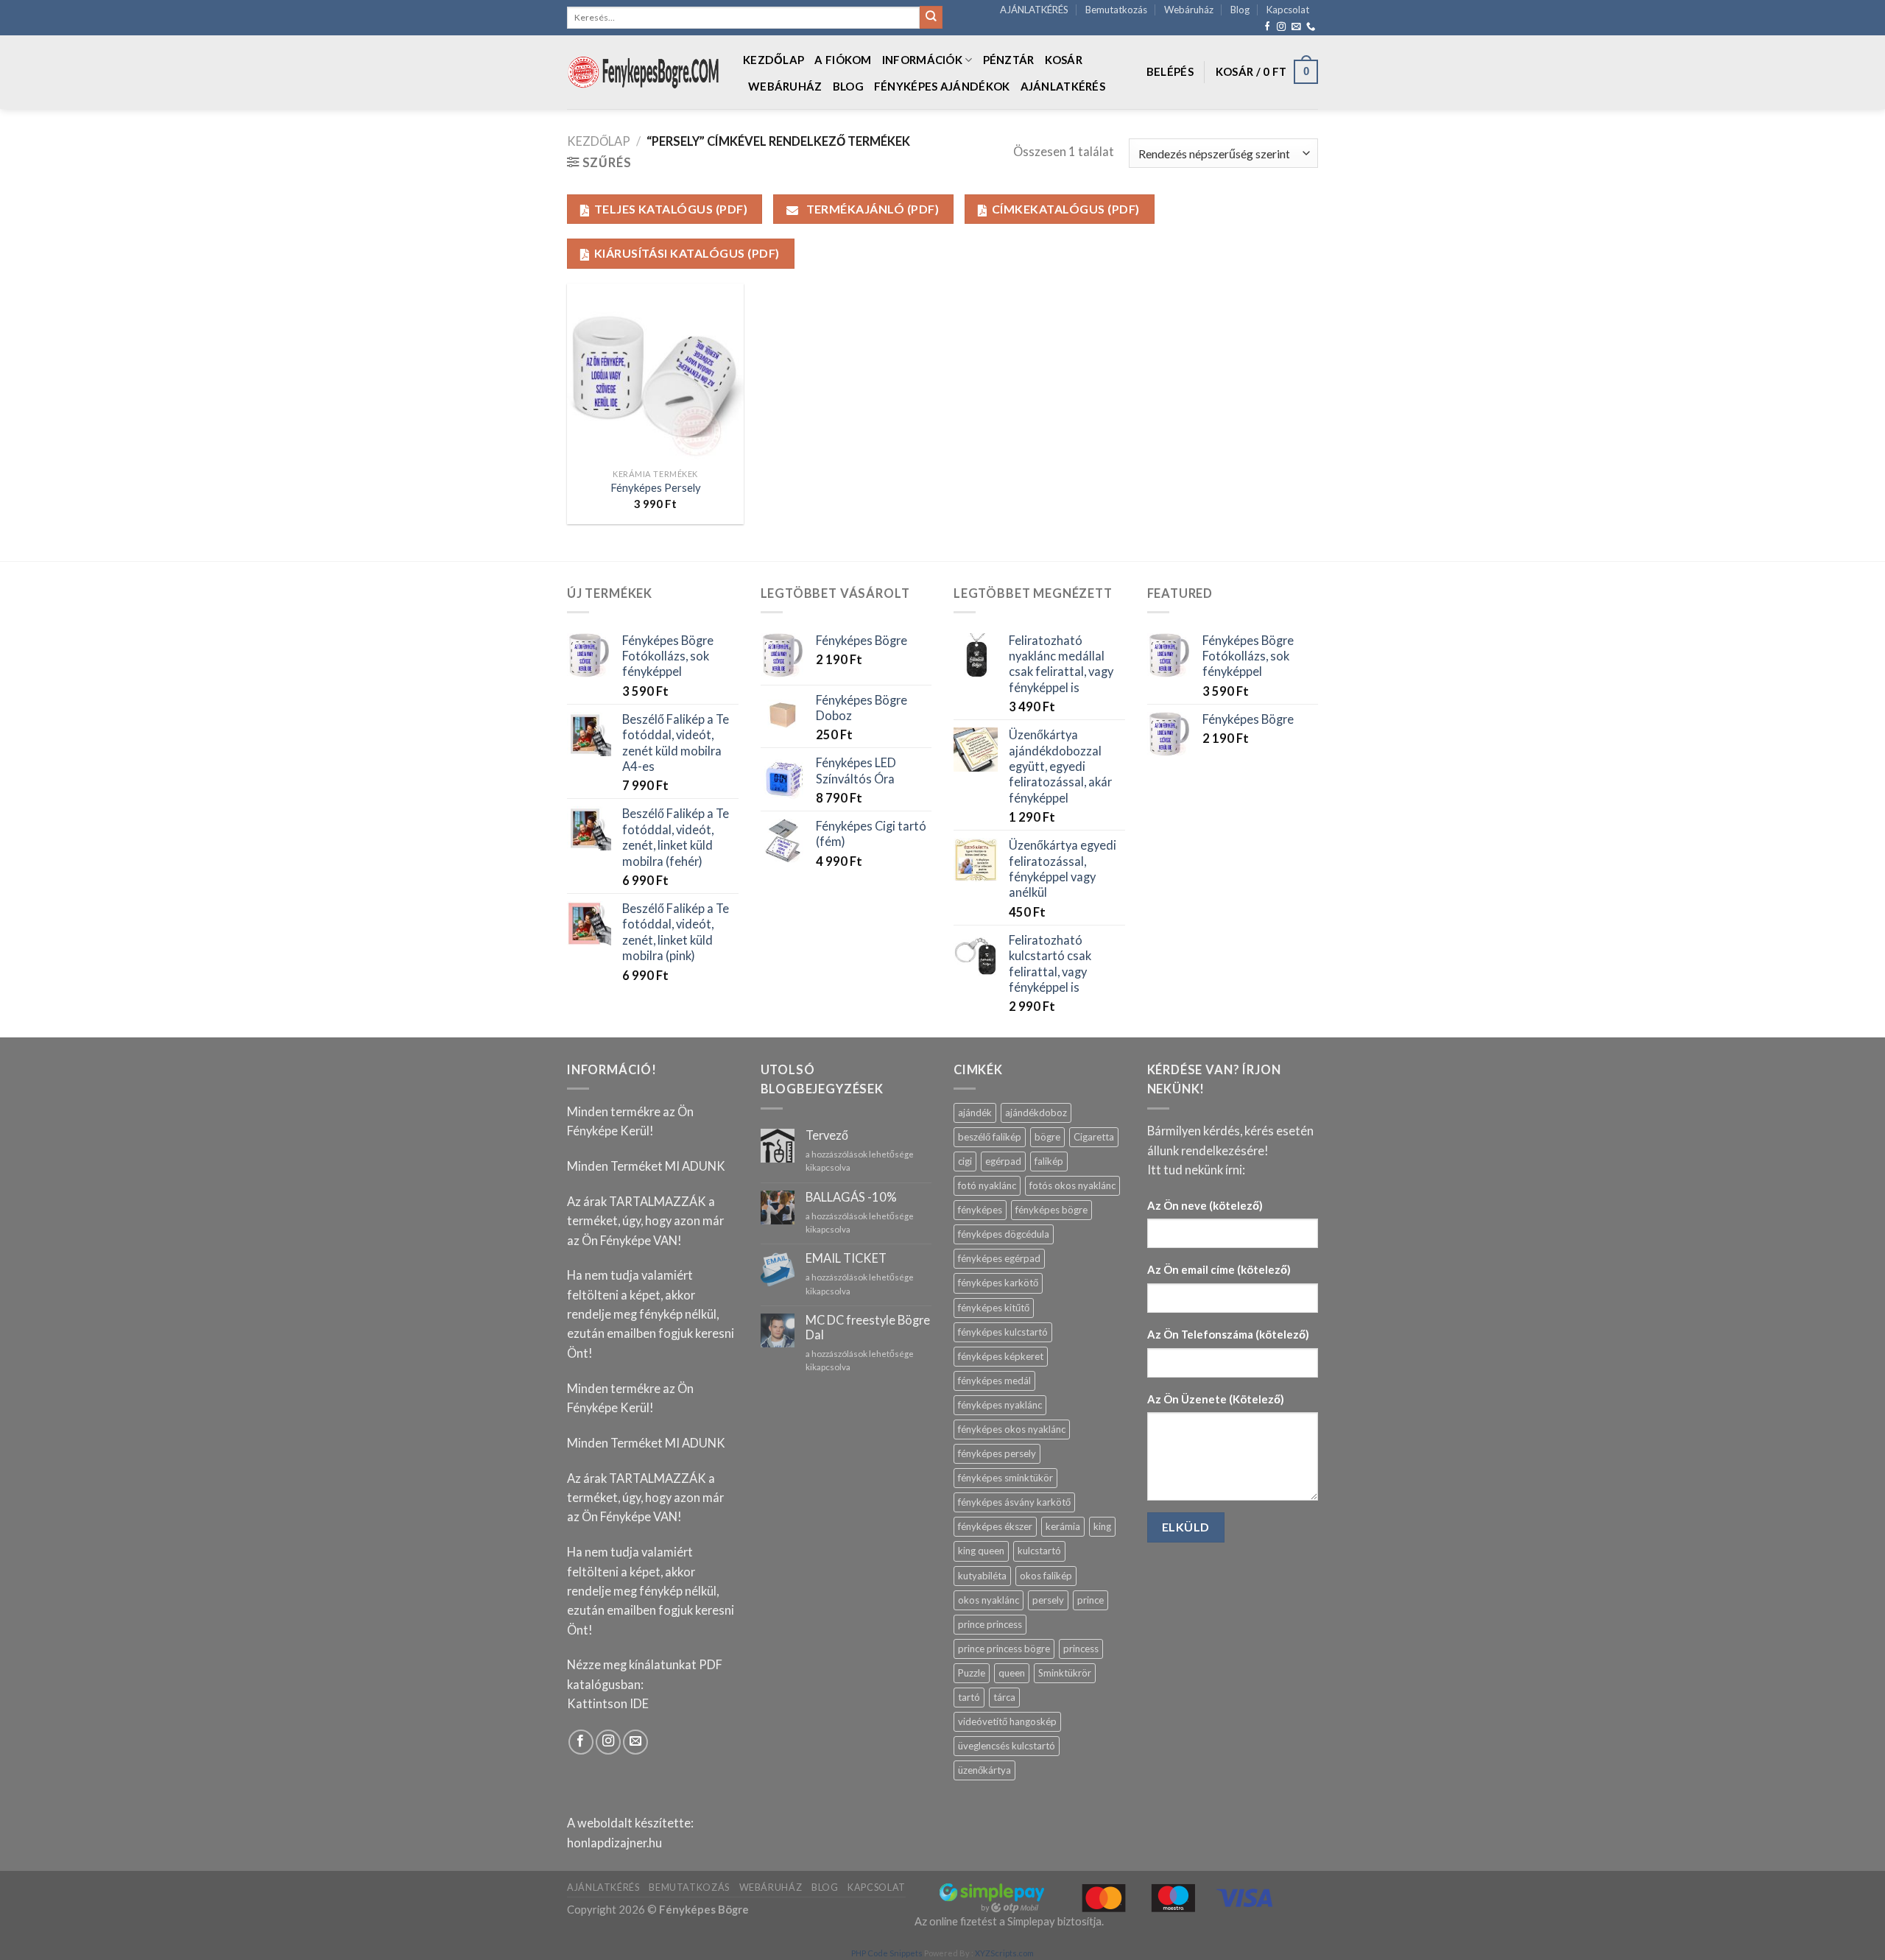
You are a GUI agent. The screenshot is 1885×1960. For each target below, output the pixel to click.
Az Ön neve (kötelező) (1205, 1205)
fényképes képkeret (1001, 1356)
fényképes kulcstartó (1003, 1332)
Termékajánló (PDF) (871, 209)
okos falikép (1046, 1576)
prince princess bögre (1004, 1649)
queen (1012, 1673)
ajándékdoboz (1036, 1113)
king (1102, 1526)
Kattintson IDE (608, 1704)
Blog (1240, 10)
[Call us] (1311, 27)
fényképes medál (994, 1381)
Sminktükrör (1065, 1673)
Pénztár (1009, 60)
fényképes (980, 1210)
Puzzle (972, 1673)
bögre (1047, 1137)
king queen (981, 1551)
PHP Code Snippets (887, 1953)
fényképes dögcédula (1004, 1234)
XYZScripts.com (1004, 1953)
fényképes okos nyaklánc (1012, 1429)
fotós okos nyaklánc (1072, 1185)
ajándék (975, 1113)
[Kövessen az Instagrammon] (1281, 27)
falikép (1049, 1161)
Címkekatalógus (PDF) (1066, 209)
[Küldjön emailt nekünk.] (1296, 27)
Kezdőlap (774, 60)
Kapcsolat (1288, 10)
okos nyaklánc (989, 1600)
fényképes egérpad (999, 1258)
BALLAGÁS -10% (851, 1198)
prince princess (990, 1624)
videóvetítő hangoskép (1007, 1721)
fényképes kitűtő (994, 1308)
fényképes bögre (1051, 1210)
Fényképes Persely (656, 487)
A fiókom (843, 60)
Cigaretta (1094, 1137)
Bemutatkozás (1116, 10)
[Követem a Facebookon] (1267, 27)
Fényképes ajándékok (942, 86)
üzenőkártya (984, 1770)
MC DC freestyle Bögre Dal (868, 1328)
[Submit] (931, 17)
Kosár (1064, 60)
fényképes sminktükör (1005, 1478)
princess (1081, 1649)
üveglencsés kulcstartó (1007, 1746)
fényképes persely (997, 1453)
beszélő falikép (990, 1137)
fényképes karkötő (998, 1283)
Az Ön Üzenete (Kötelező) (1216, 1399)
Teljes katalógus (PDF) (671, 209)
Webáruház (1189, 10)
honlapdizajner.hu (614, 1843)
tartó (969, 1697)
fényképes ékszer (995, 1526)
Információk (922, 60)
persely (1048, 1600)
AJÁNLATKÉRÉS (1034, 10)
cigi (965, 1161)
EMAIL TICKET (846, 1259)
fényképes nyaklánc (1000, 1405)
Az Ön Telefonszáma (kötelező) (1228, 1334)
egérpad (1003, 1161)
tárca (1004, 1697)
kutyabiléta (982, 1576)
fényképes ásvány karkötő (1014, 1502)
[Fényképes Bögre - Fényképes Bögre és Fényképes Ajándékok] (644, 72)
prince (1091, 1600)
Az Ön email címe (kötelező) (1219, 1269)
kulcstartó (1039, 1551)
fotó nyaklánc (987, 1185)
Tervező (827, 1136)
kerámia (1063, 1526)
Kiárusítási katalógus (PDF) (687, 253)
